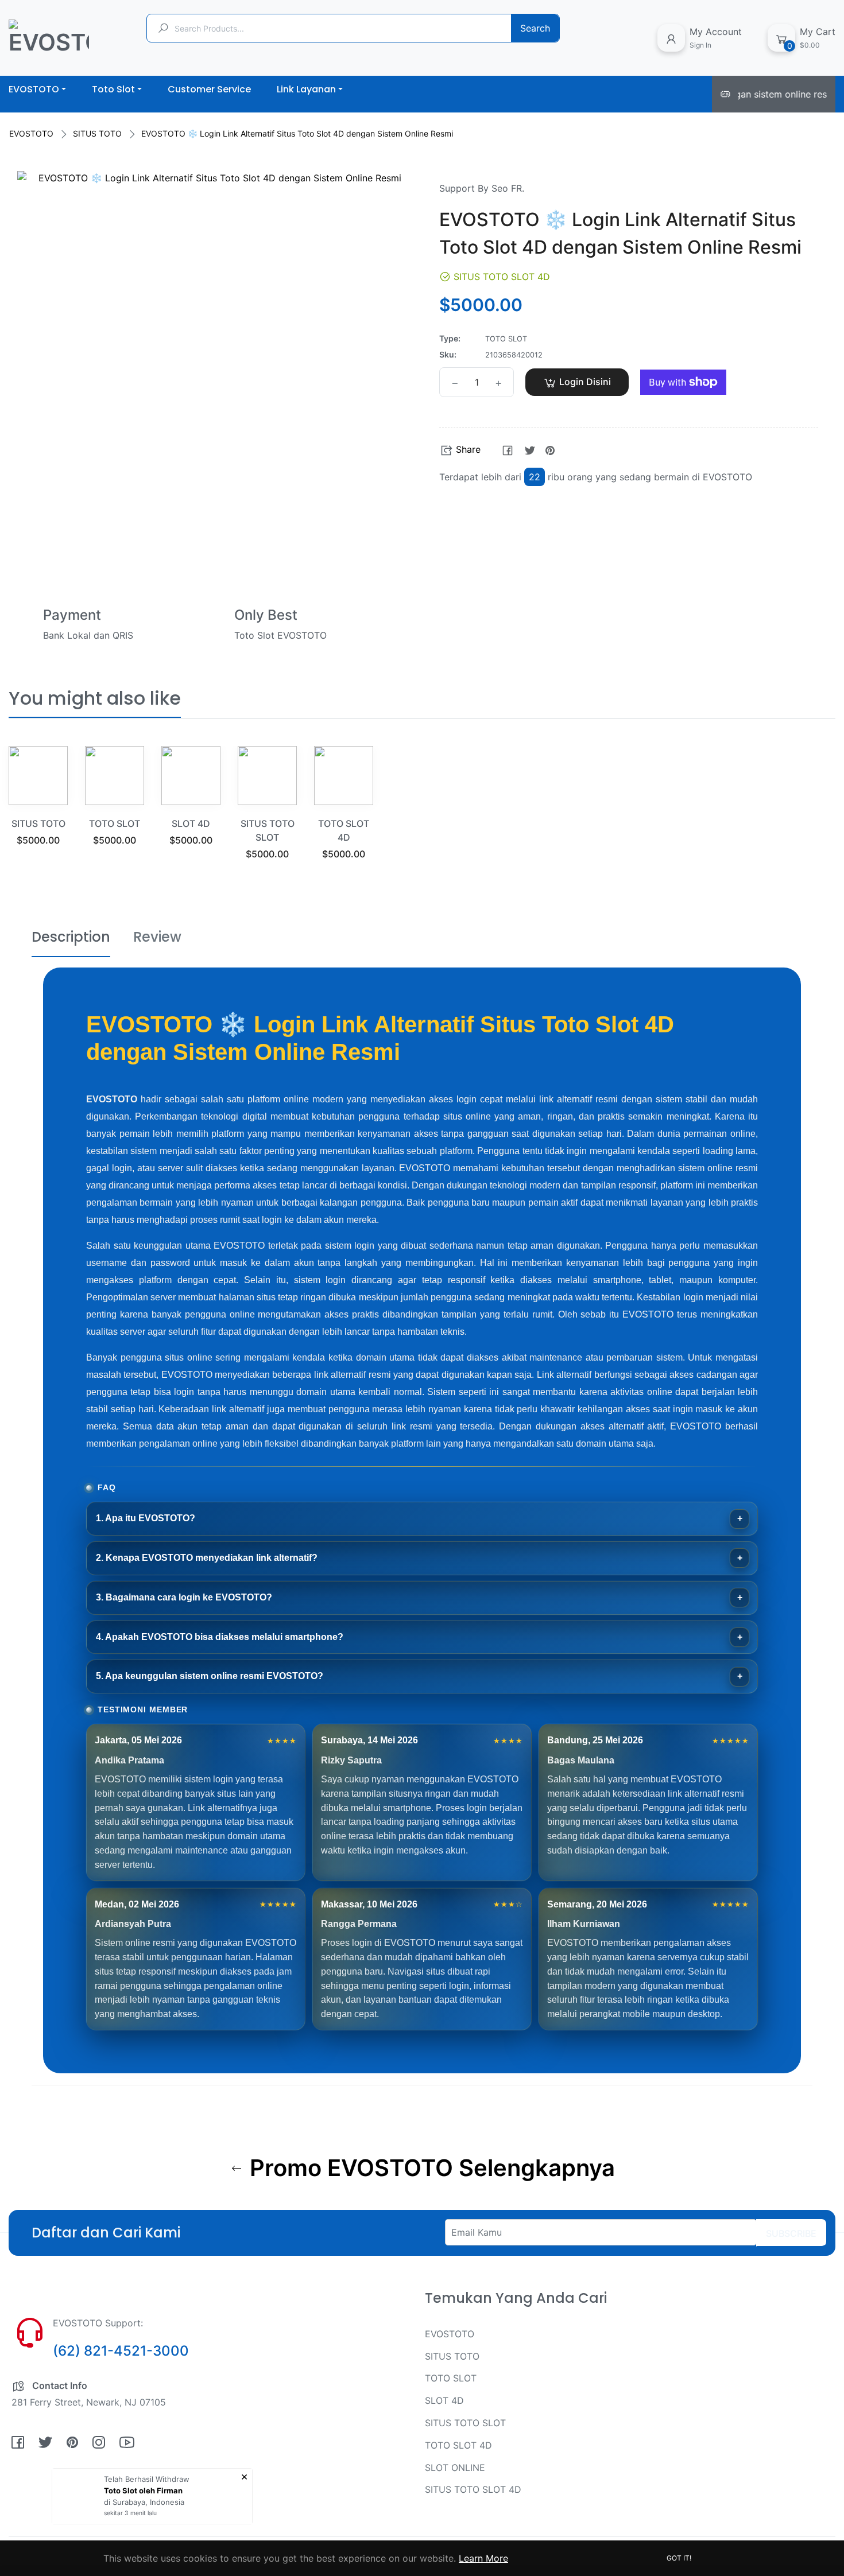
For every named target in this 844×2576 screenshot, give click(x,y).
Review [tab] (157, 937)
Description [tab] (71, 937)
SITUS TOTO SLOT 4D (473, 2489)
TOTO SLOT (115, 823)
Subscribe (791, 2233)
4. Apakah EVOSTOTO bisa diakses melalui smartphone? (220, 1637)
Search (535, 28)
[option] (38, 810)
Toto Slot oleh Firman (143, 2490)
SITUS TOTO (97, 133)
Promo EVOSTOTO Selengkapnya (429, 2168)
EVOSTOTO (31, 133)
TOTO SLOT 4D (458, 2445)
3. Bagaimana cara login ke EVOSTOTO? (184, 1597)
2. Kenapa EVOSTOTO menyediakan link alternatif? (207, 1558)
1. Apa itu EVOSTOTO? (146, 1518)
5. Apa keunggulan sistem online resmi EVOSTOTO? (210, 1676)
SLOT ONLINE (455, 2468)
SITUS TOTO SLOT (465, 2423)
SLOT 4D (191, 823)
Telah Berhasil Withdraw (147, 2479)
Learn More (483, 2558)
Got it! (679, 2558)
